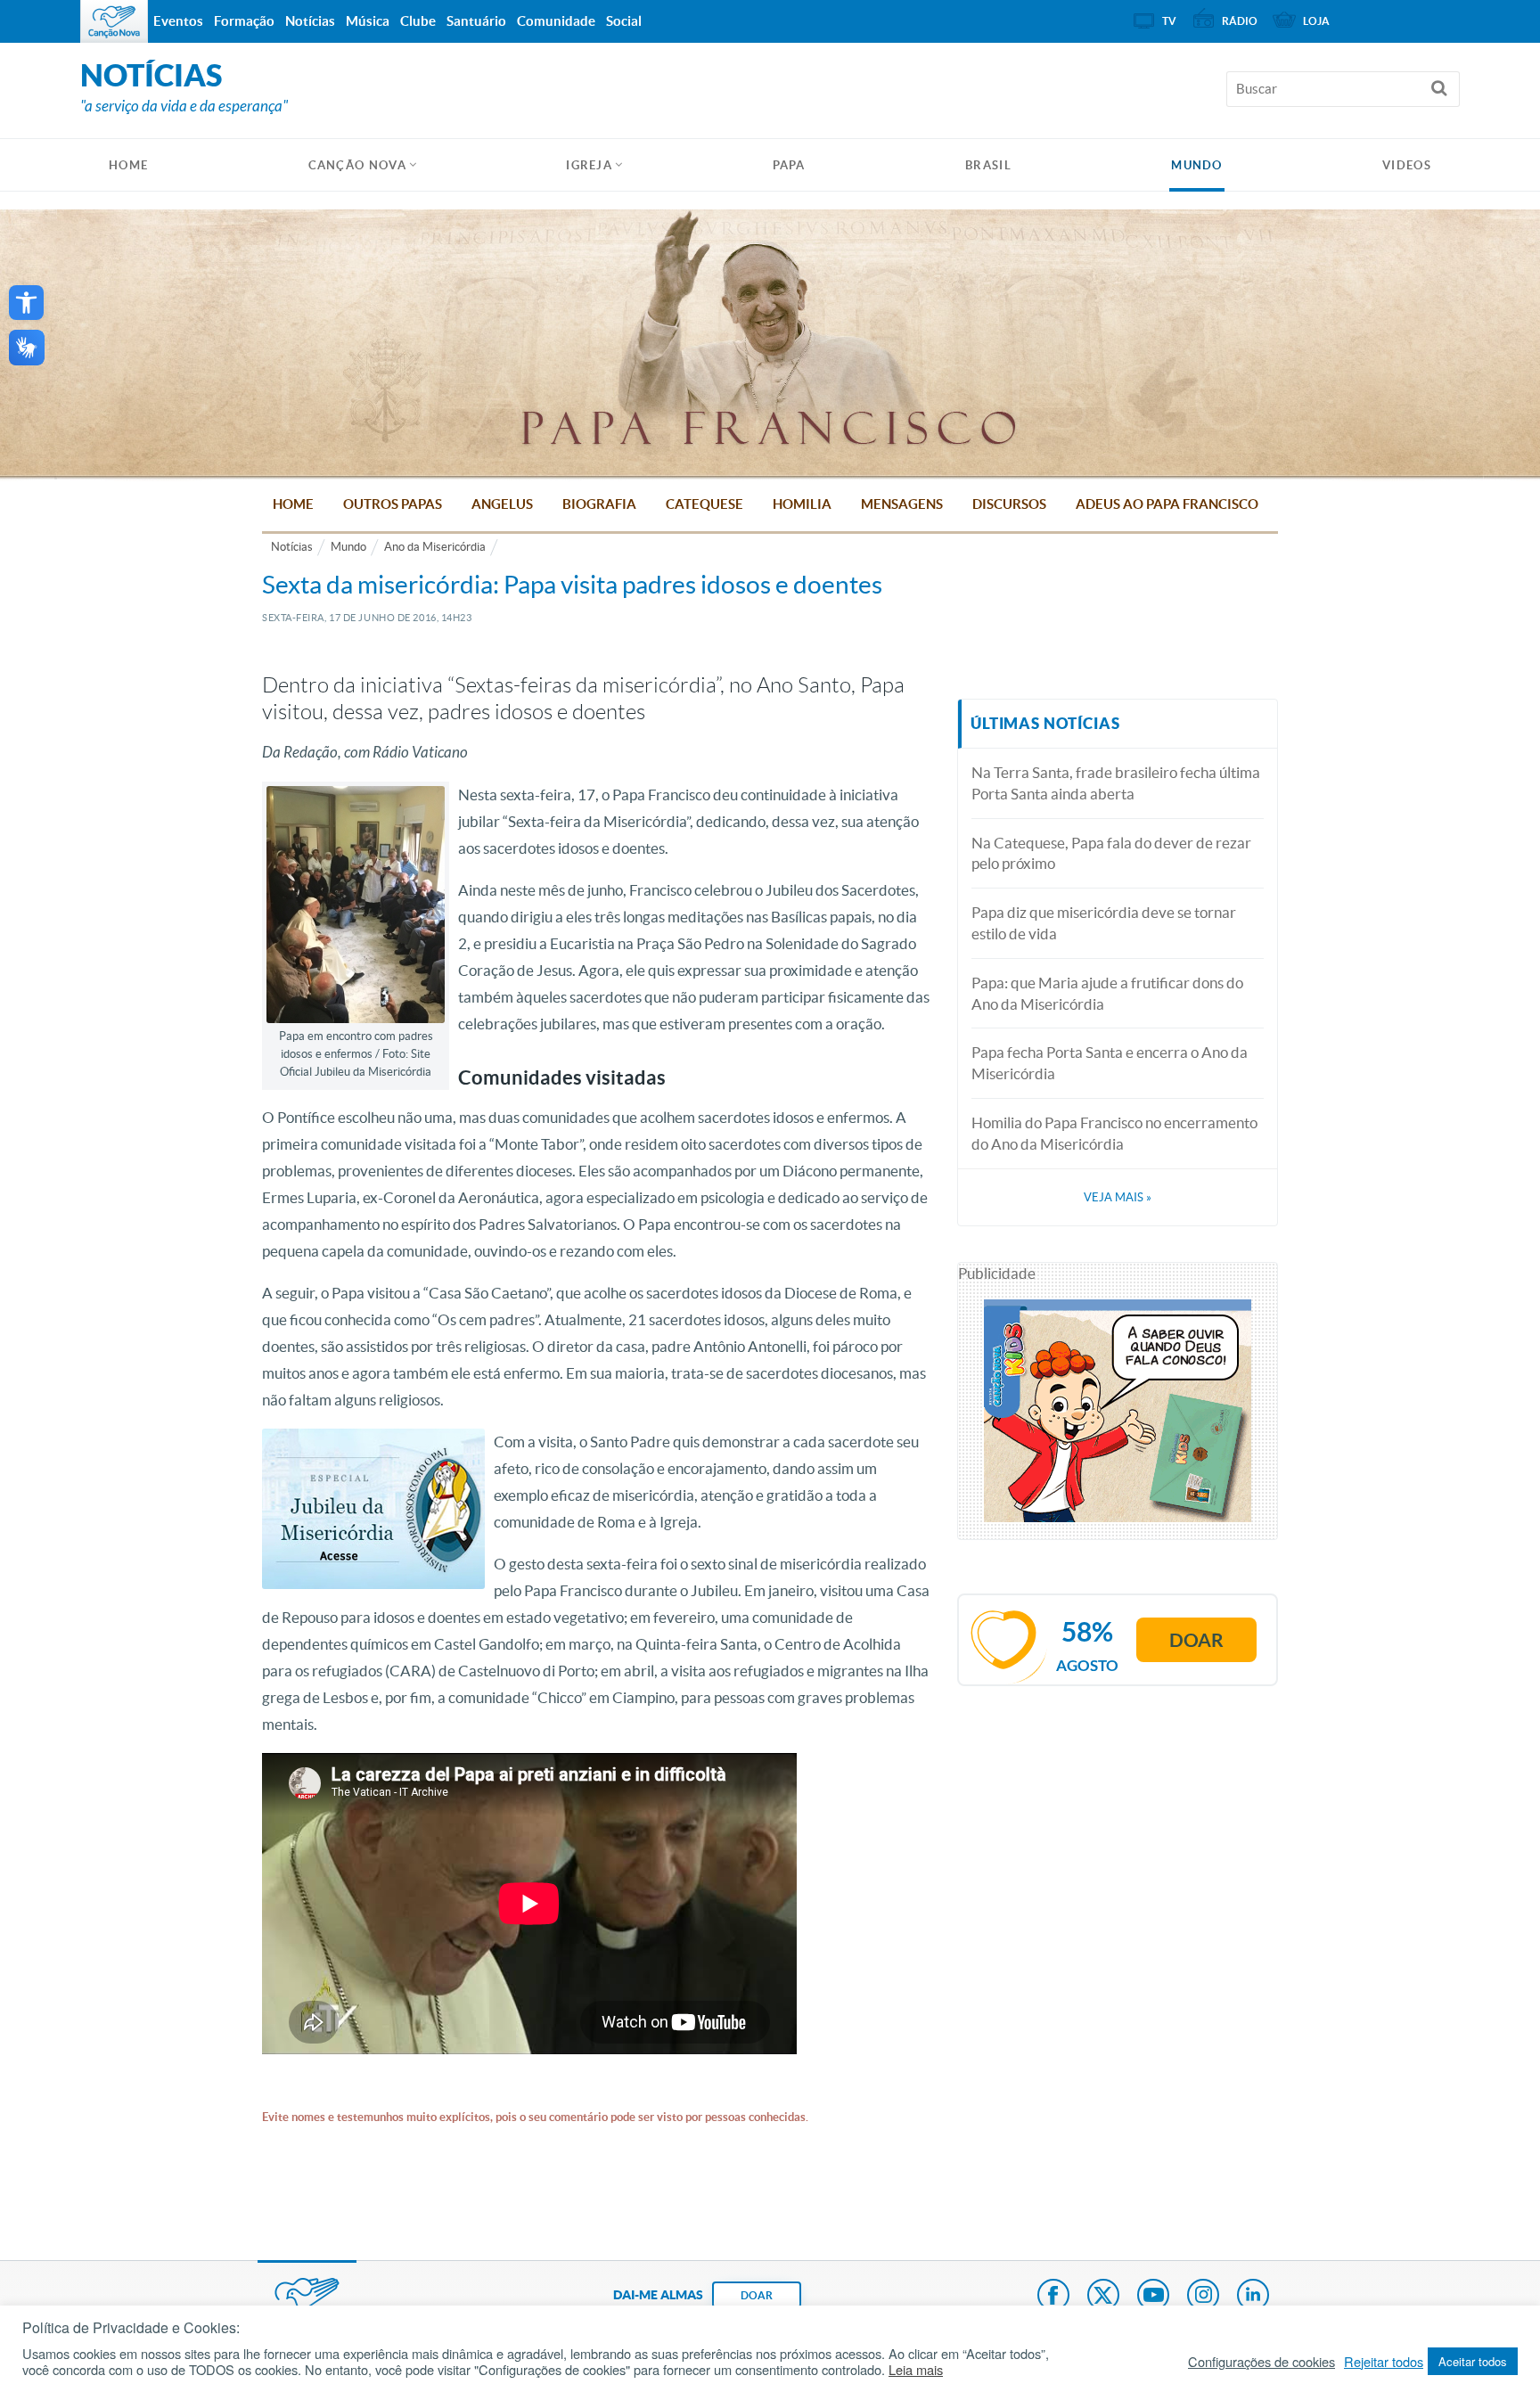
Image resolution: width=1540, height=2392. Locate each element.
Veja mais (1118, 1197)
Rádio (1240, 21)
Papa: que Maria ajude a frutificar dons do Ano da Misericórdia (1107, 993)
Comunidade (556, 21)
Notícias (292, 547)
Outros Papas (393, 504)
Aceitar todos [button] (1473, 2361)
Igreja (589, 165)
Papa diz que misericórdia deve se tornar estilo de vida (1104, 923)
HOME (128, 165)
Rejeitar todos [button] (1384, 2362)
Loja (1316, 21)
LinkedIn (1253, 2297)
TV (1169, 21)
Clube (418, 21)
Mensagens (902, 504)
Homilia (802, 504)
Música (368, 21)
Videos (1407, 165)
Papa (789, 165)
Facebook (1053, 2297)
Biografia (599, 504)
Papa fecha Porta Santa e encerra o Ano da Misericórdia (1110, 1063)
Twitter (1103, 2297)
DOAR (757, 2295)
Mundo (1197, 165)
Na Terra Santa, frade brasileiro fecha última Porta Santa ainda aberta (1116, 783)
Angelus (502, 504)
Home (293, 504)
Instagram (1203, 2297)
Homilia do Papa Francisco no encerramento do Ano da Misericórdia (1114, 1133)
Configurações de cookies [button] (1261, 2362)
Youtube (1153, 2297)
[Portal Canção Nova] (114, 21)
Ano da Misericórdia (435, 547)
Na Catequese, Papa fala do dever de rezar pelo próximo (1111, 853)
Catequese (704, 504)
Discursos (1009, 504)
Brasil (988, 165)
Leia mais (916, 2370)
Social (624, 21)
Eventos (178, 21)
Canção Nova (357, 165)
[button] (26, 303)
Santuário (476, 21)
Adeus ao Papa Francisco (1167, 504)
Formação (244, 21)
